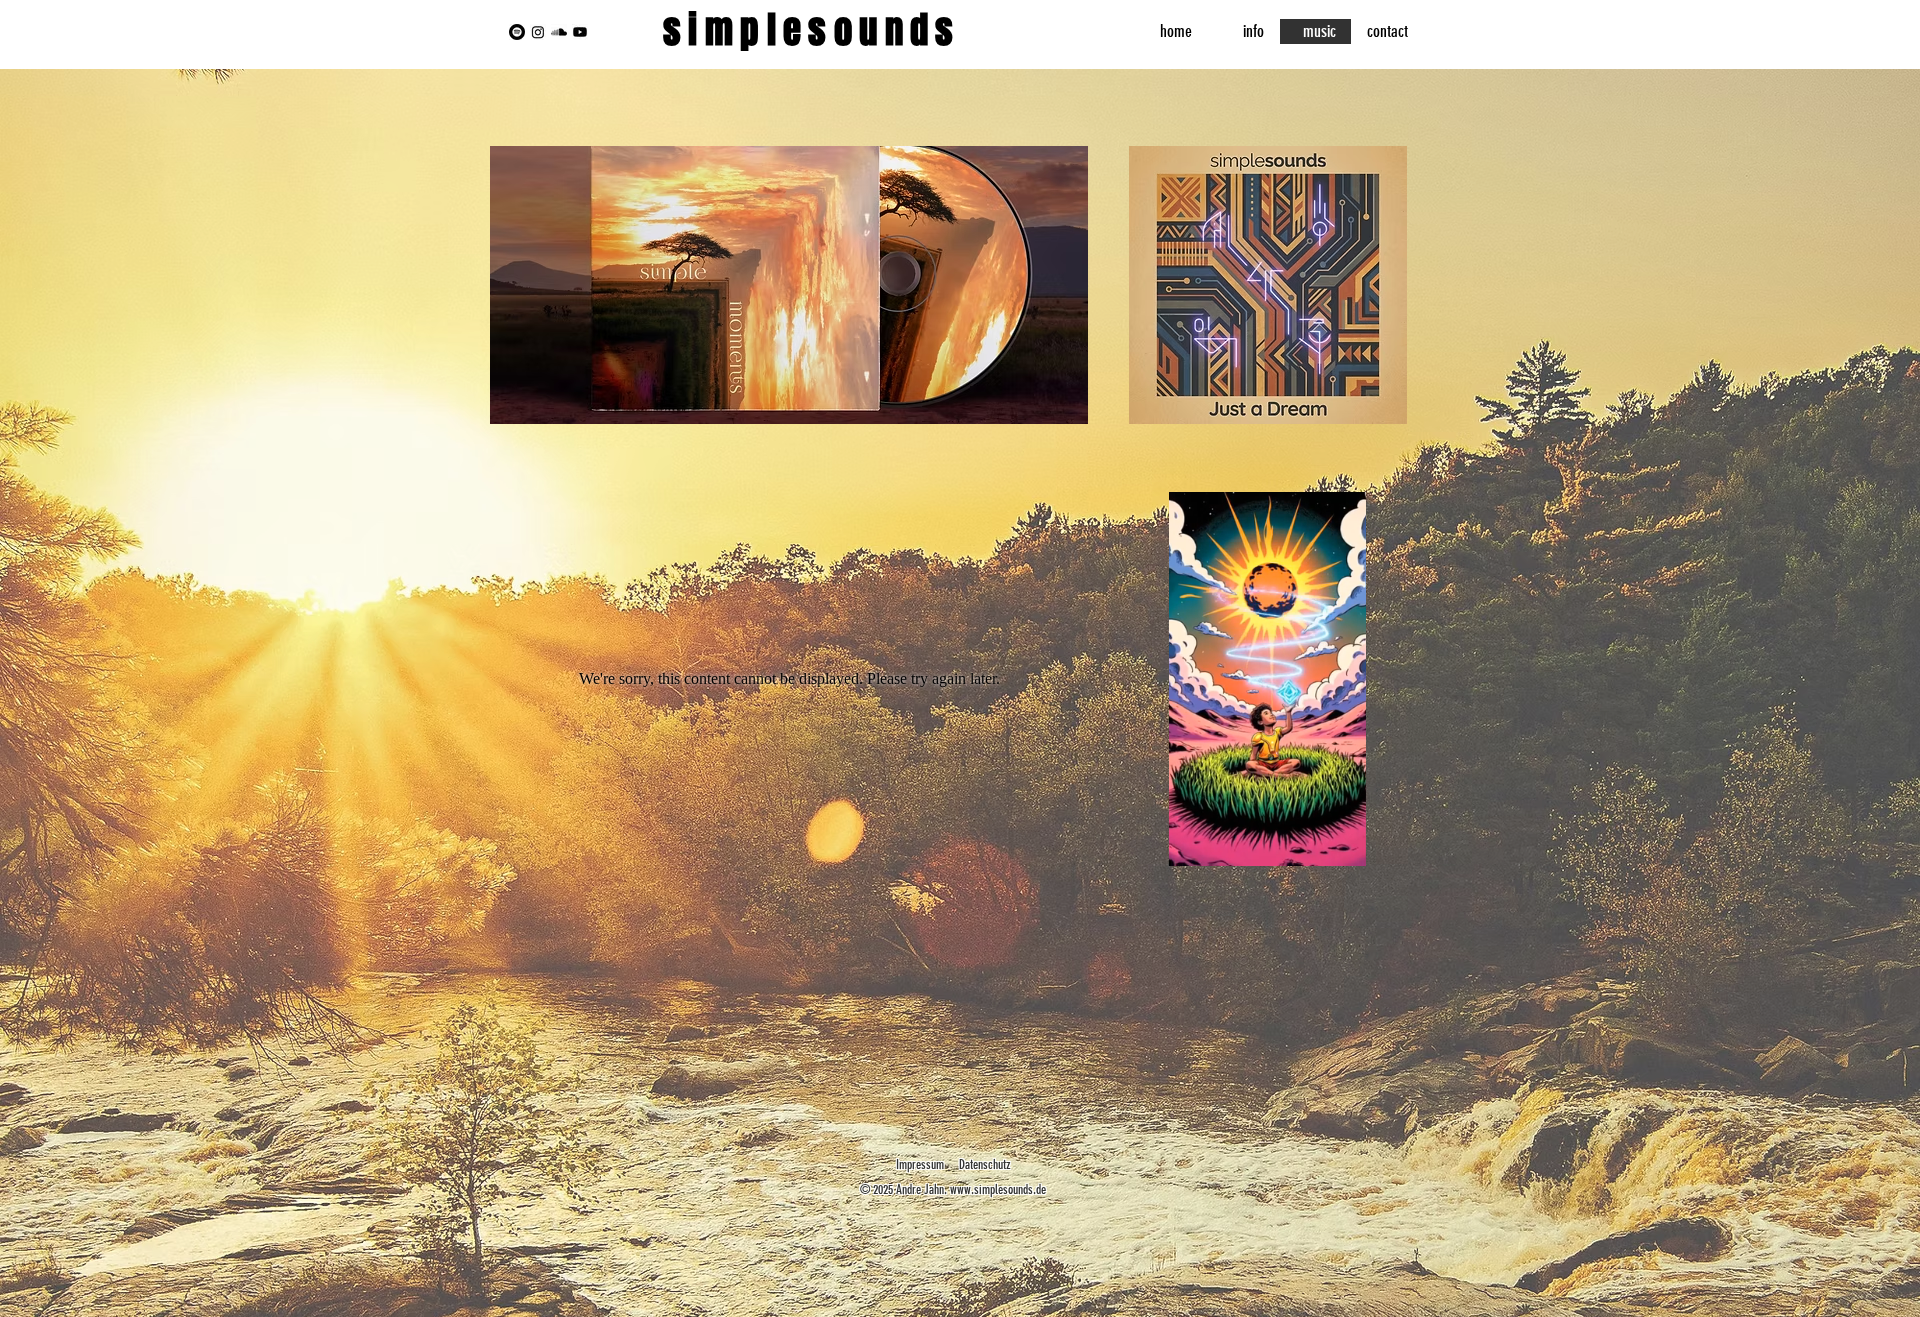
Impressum (920, 1164)
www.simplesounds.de (998, 1189)
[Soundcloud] (559, 32)
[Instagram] (538, 32)
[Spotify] (517, 32)
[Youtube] (580, 32)
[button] (1340, 844)
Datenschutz (985, 1164)
